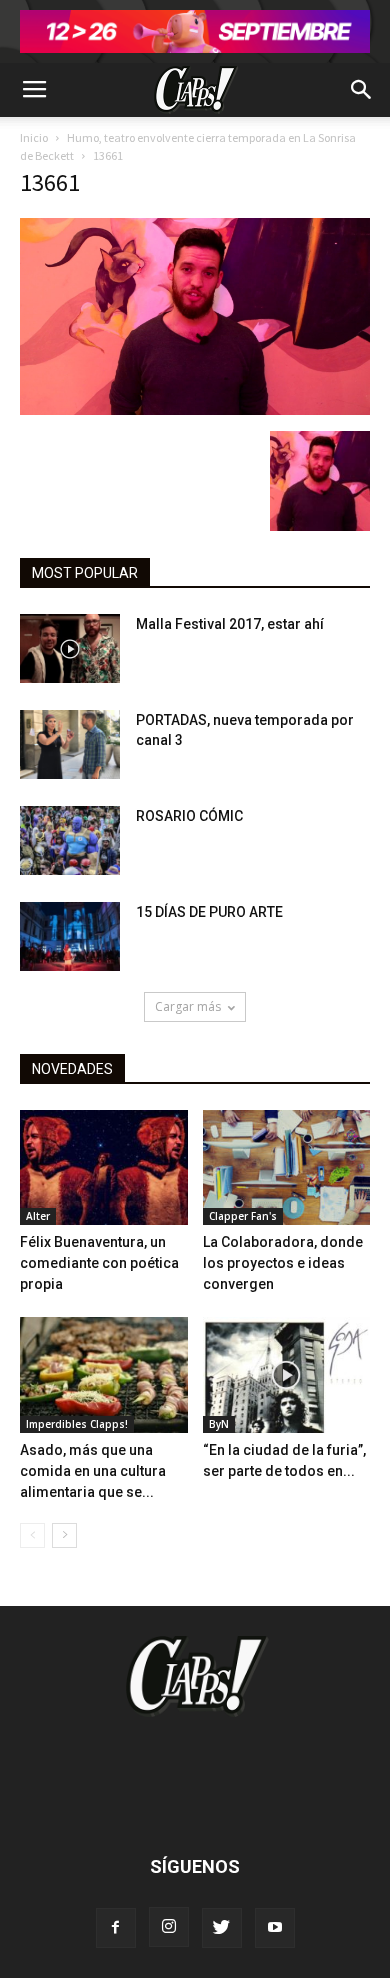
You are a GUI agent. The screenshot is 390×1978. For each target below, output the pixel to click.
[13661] (195, 410)
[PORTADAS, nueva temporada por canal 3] (70, 744)
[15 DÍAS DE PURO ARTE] (70, 936)
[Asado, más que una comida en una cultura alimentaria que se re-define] (104, 1374)
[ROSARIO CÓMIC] (70, 840)
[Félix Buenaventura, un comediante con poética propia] (104, 1167)
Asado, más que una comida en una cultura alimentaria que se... (93, 1471)
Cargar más (188, 1006)
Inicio (34, 137)
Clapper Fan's (243, 1216)
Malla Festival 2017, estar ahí (230, 624)
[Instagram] (169, 1927)
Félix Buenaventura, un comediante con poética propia (99, 1263)
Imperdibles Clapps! (77, 1424)
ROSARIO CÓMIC (189, 816)
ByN (219, 1424)
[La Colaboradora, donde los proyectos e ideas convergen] (287, 1167)
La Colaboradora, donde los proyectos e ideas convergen (283, 1263)
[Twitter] (222, 1928)
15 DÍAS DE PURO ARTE (209, 912)
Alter (38, 1216)
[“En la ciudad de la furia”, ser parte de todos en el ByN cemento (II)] (287, 1374)
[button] (362, 90)
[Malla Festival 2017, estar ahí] (70, 648)
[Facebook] (116, 1928)
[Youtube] (275, 1928)
